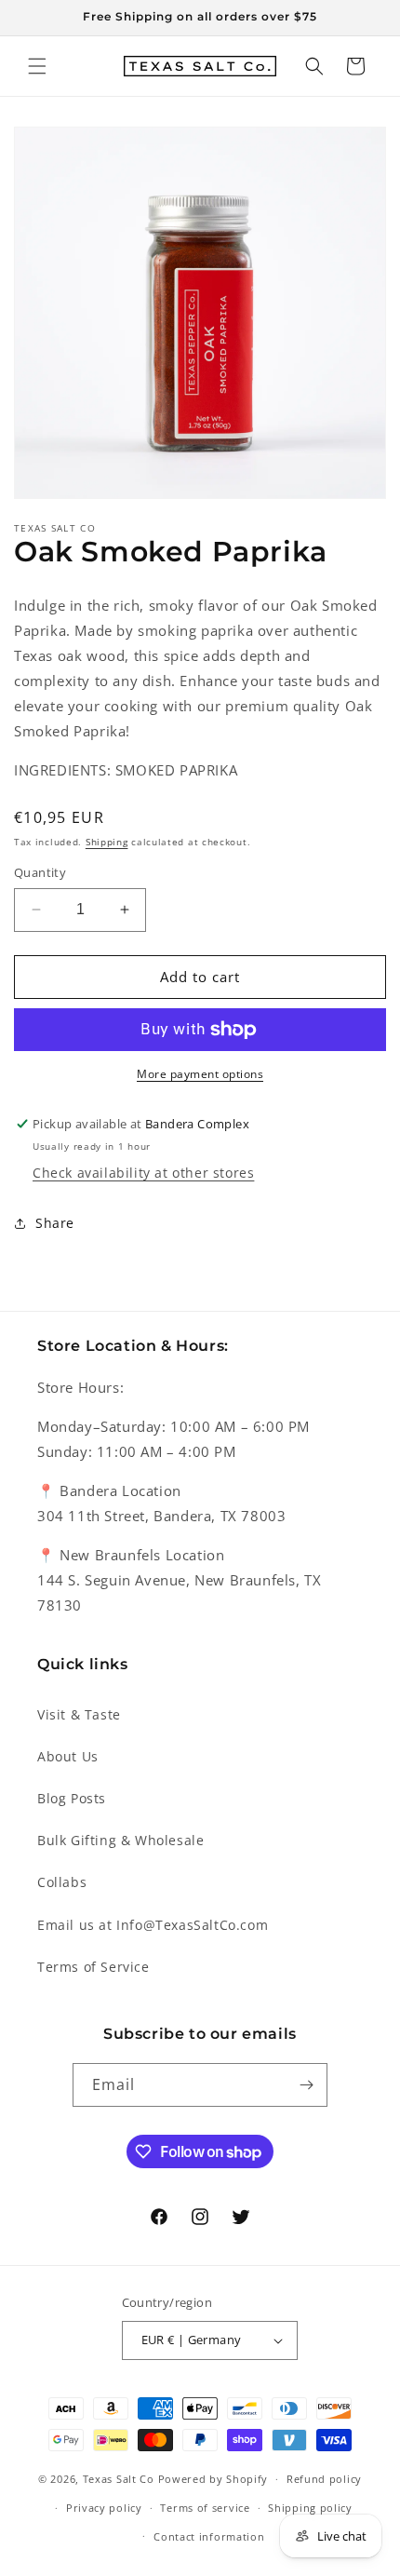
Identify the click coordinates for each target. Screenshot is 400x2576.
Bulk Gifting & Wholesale (120, 1840)
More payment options (200, 1074)
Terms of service (205, 2508)
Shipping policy (310, 2508)
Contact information (209, 2536)
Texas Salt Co (119, 2479)
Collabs (62, 1882)
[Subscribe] (306, 2085)
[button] (37, 66)
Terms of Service (93, 1967)
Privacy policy (104, 2508)
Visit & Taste (79, 1714)
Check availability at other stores (143, 1173)
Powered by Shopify (213, 2479)
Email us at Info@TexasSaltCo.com (153, 1925)
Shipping (107, 842)
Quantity (40, 872)
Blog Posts (72, 1798)
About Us (68, 1756)
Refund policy (324, 2479)
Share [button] (55, 1223)
